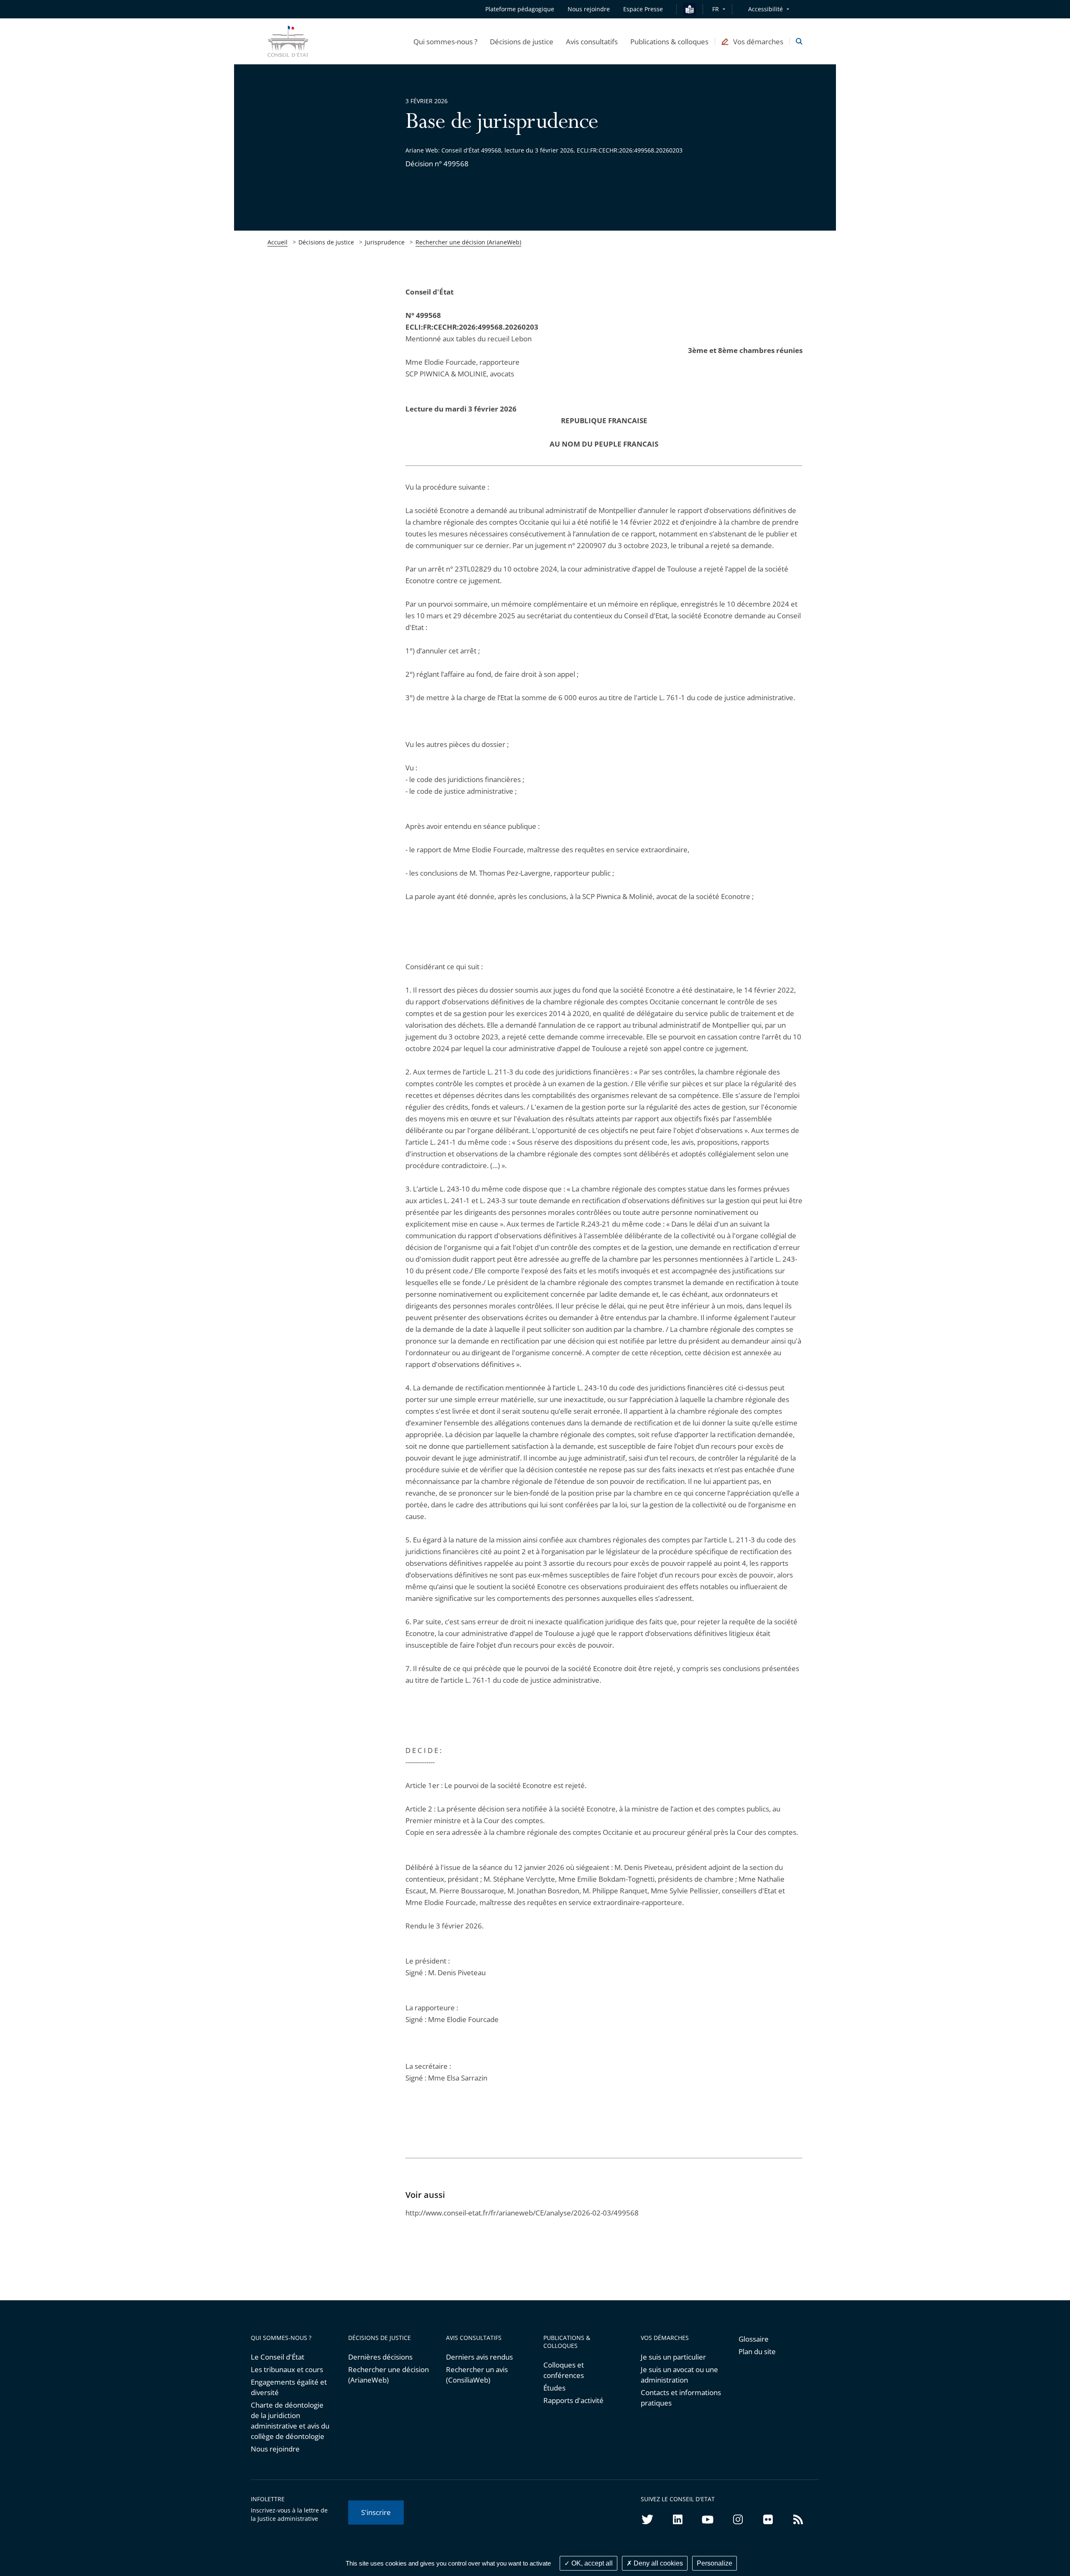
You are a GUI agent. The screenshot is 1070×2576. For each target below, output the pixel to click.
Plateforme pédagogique (520, 9)
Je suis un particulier (673, 2357)
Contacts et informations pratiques (681, 2398)
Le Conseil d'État (278, 2357)
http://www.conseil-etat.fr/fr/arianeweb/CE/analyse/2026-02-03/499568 (522, 2213)
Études (554, 2388)
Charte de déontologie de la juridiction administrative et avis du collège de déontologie (290, 2421)
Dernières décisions (380, 2357)
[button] (445, 41)
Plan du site (757, 2351)
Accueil (278, 242)
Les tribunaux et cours (287, 2369)
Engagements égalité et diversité (289, 2387)
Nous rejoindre (275, 2449)
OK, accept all (591, 2563)
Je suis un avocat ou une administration (679, 2375)
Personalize (715, 2563)
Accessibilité (766, 9)
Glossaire (754, 2339)
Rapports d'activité (573, 2400)
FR (716, 9)
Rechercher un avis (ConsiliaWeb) (477, 2375)
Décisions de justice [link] (326, 242)
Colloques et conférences (564, 2370)
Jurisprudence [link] (385, 242)
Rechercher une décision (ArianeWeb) (468, 242)
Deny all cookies (657, 2563)
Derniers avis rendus (479, 2357)
